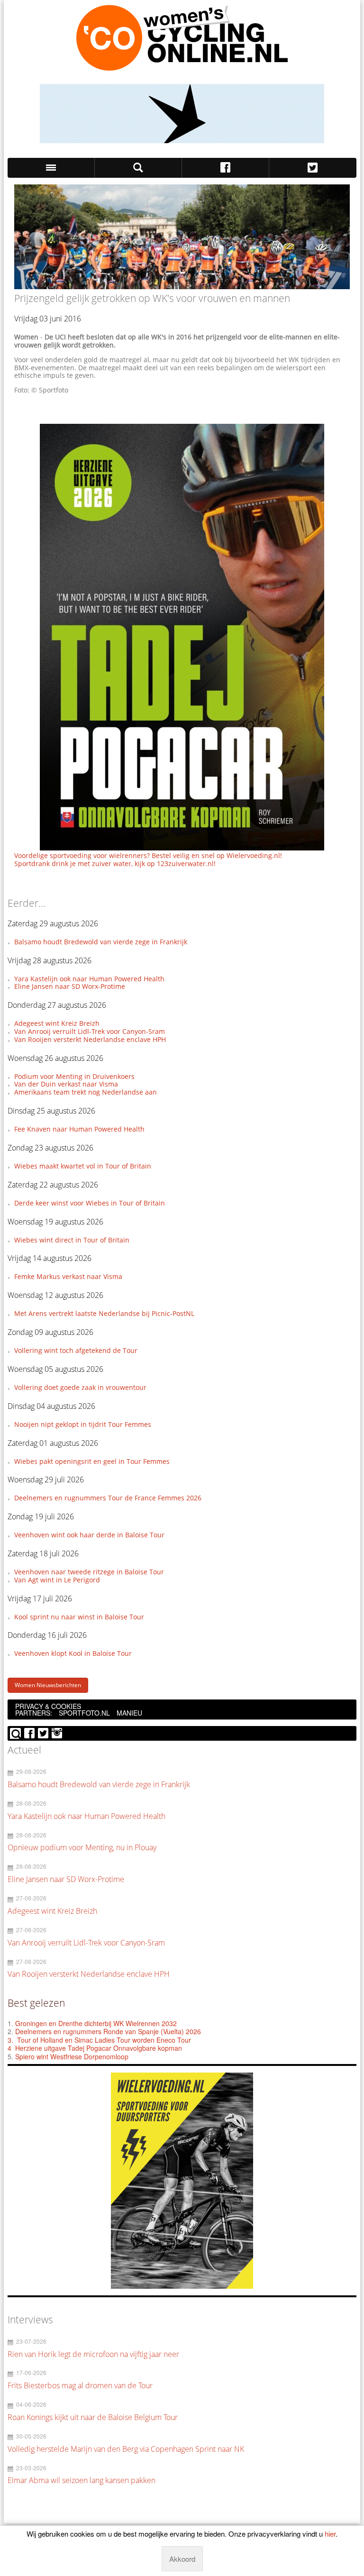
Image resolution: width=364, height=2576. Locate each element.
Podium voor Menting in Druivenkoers (74, 1076)
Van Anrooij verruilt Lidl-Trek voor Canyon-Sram (90, 1031)
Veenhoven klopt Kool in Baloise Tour (73, 1653)
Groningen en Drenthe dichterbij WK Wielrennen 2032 (96, 2023)
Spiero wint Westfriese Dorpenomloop (72, 2056)
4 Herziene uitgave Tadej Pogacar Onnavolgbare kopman (95, 2048)
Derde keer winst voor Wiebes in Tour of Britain (90, 1203)
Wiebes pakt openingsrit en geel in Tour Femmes (92, 1461)
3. (10, 2040)
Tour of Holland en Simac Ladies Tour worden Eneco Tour (104, 2040)
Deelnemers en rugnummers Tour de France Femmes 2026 (108, 1498)
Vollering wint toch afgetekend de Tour (76, 1350)
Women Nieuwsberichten (48, 1685)
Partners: (34, 1713)
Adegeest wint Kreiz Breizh (57, 1023)
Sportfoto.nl (84, 1713)
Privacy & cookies (48, 1706)
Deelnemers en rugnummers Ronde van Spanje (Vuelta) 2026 (109, 2031)
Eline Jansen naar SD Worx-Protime (70, 986)
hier (330, 2534)
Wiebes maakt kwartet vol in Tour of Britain (83, 1166)
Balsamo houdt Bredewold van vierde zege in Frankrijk (101, 942)
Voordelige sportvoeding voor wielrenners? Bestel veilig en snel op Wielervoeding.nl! (148, 855)
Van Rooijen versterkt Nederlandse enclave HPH (90, 1039)
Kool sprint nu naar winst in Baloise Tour (79, 1617)
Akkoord (182, 2559)
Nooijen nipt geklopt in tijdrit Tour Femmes (83, 1424)
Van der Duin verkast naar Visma (66, 1084)
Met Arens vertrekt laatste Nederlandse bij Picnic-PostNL (104, 1313)
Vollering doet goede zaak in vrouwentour (80, 1387)
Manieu (129, 1713)
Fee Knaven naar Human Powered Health (79, 1129)
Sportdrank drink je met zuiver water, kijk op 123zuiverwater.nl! (115, 863)
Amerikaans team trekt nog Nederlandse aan (86, 1092)
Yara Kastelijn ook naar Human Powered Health (89, 979)
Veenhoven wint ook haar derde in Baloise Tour (89, 1535)
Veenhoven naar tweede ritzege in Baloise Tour (89, 1572)
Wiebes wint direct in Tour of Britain (72, 1240)
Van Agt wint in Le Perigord (57, 1580)
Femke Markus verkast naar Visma (68, 1276)
